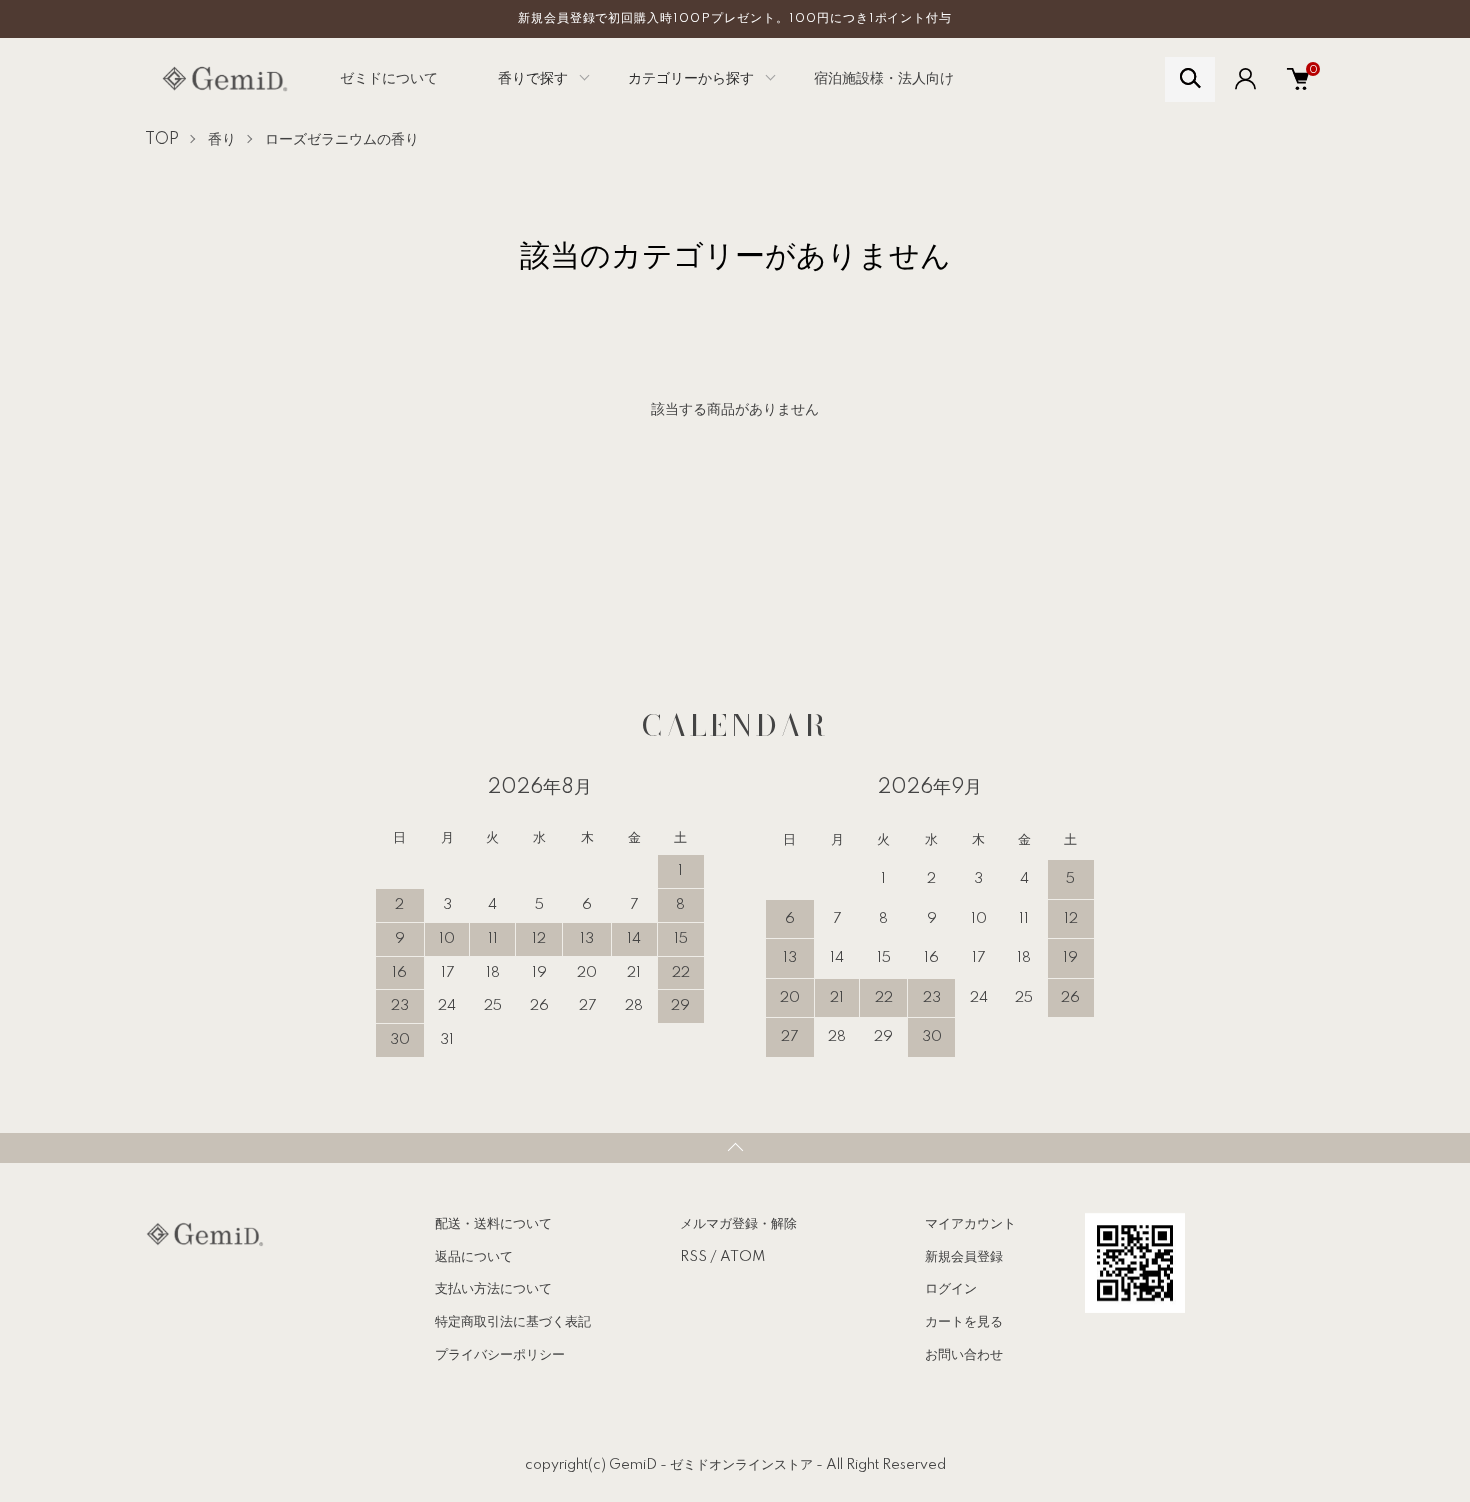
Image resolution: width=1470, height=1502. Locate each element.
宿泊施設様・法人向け (884, 79)
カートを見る (964, 1322)
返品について (474, 1257)
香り (222, 140)
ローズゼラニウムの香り (342, 140)
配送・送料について (493, 1224)
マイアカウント (970, 1224)
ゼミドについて (389, 79)
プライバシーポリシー (500, 1355)
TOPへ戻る (735, 1148)
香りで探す (533, 79)
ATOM (742, 1257)
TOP (162, 140)
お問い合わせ (964, 1355)
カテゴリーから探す (691, 79)
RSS (693, 1257)
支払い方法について (493, 1289)
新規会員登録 (964, 1257)
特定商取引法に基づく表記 (513, 1322)
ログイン (951, 1289)
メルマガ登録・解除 (738, 1224)
